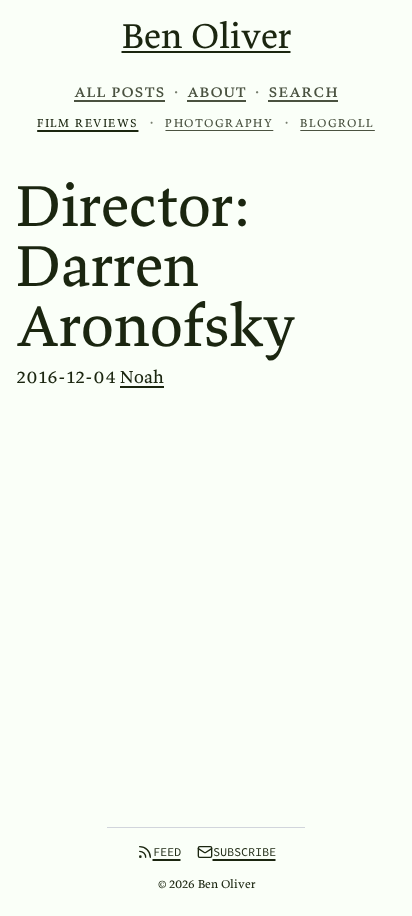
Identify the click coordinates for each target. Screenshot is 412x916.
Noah (142, 376)
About (216, 91)
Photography (219, 122)
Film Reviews (87, 122)
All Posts (119, 91)
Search (303, 91)
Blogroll (337, 122)
